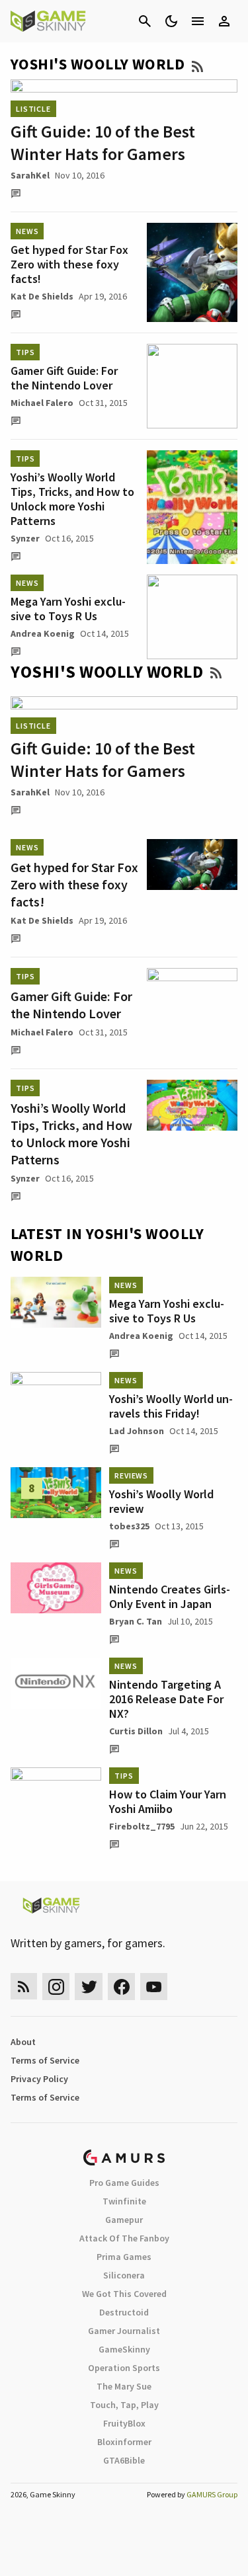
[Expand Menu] (198, 21)
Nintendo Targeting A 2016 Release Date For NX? (166, 1699)
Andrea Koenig (43, 633)
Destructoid (124, 2312)
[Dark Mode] (171, 21)
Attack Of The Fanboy (124, 2238)
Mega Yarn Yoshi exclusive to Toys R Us (68, 609)
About (23, 2042)
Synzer (25, 538)
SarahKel (30, 175)
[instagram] (56, 1987)
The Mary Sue (124, 2386)
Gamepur (124, 2220)
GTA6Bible (124, 2460)
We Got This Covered (124, 2294)
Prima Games (124, 2257)
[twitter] (89, 1987)
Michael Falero (42, 403)
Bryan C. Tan (136, 1621)
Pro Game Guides (124, 2183)
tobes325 (129, 1526)
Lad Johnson (137, 1431)
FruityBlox (124, 2423)
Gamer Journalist (124, 2331)
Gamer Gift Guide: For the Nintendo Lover (64, 378)
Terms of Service (45, 2060)
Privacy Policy (39, 2079)
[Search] (145, 21)
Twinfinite (124, 2201)
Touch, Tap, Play (124, 2405)
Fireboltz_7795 (142, 1826)
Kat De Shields (42, 296)
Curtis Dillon (136, 1731)
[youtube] (154, 1987)
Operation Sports (124, 2368)
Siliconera (124, 2275)
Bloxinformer (124, 2442)
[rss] (24, 1987)
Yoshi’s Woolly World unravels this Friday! (171, 1406)
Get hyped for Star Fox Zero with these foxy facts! (69, 264)
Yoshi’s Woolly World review (161, 1501)
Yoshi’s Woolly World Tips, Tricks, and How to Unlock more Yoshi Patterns (72, 499)
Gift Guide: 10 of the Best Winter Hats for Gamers (103, 142)
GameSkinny (124, 2349)
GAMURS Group (212, 2494)
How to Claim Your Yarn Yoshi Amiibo (168, 1801)
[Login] (224, 21)
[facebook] (121, 1987)
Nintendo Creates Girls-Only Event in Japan (170, 1596)
